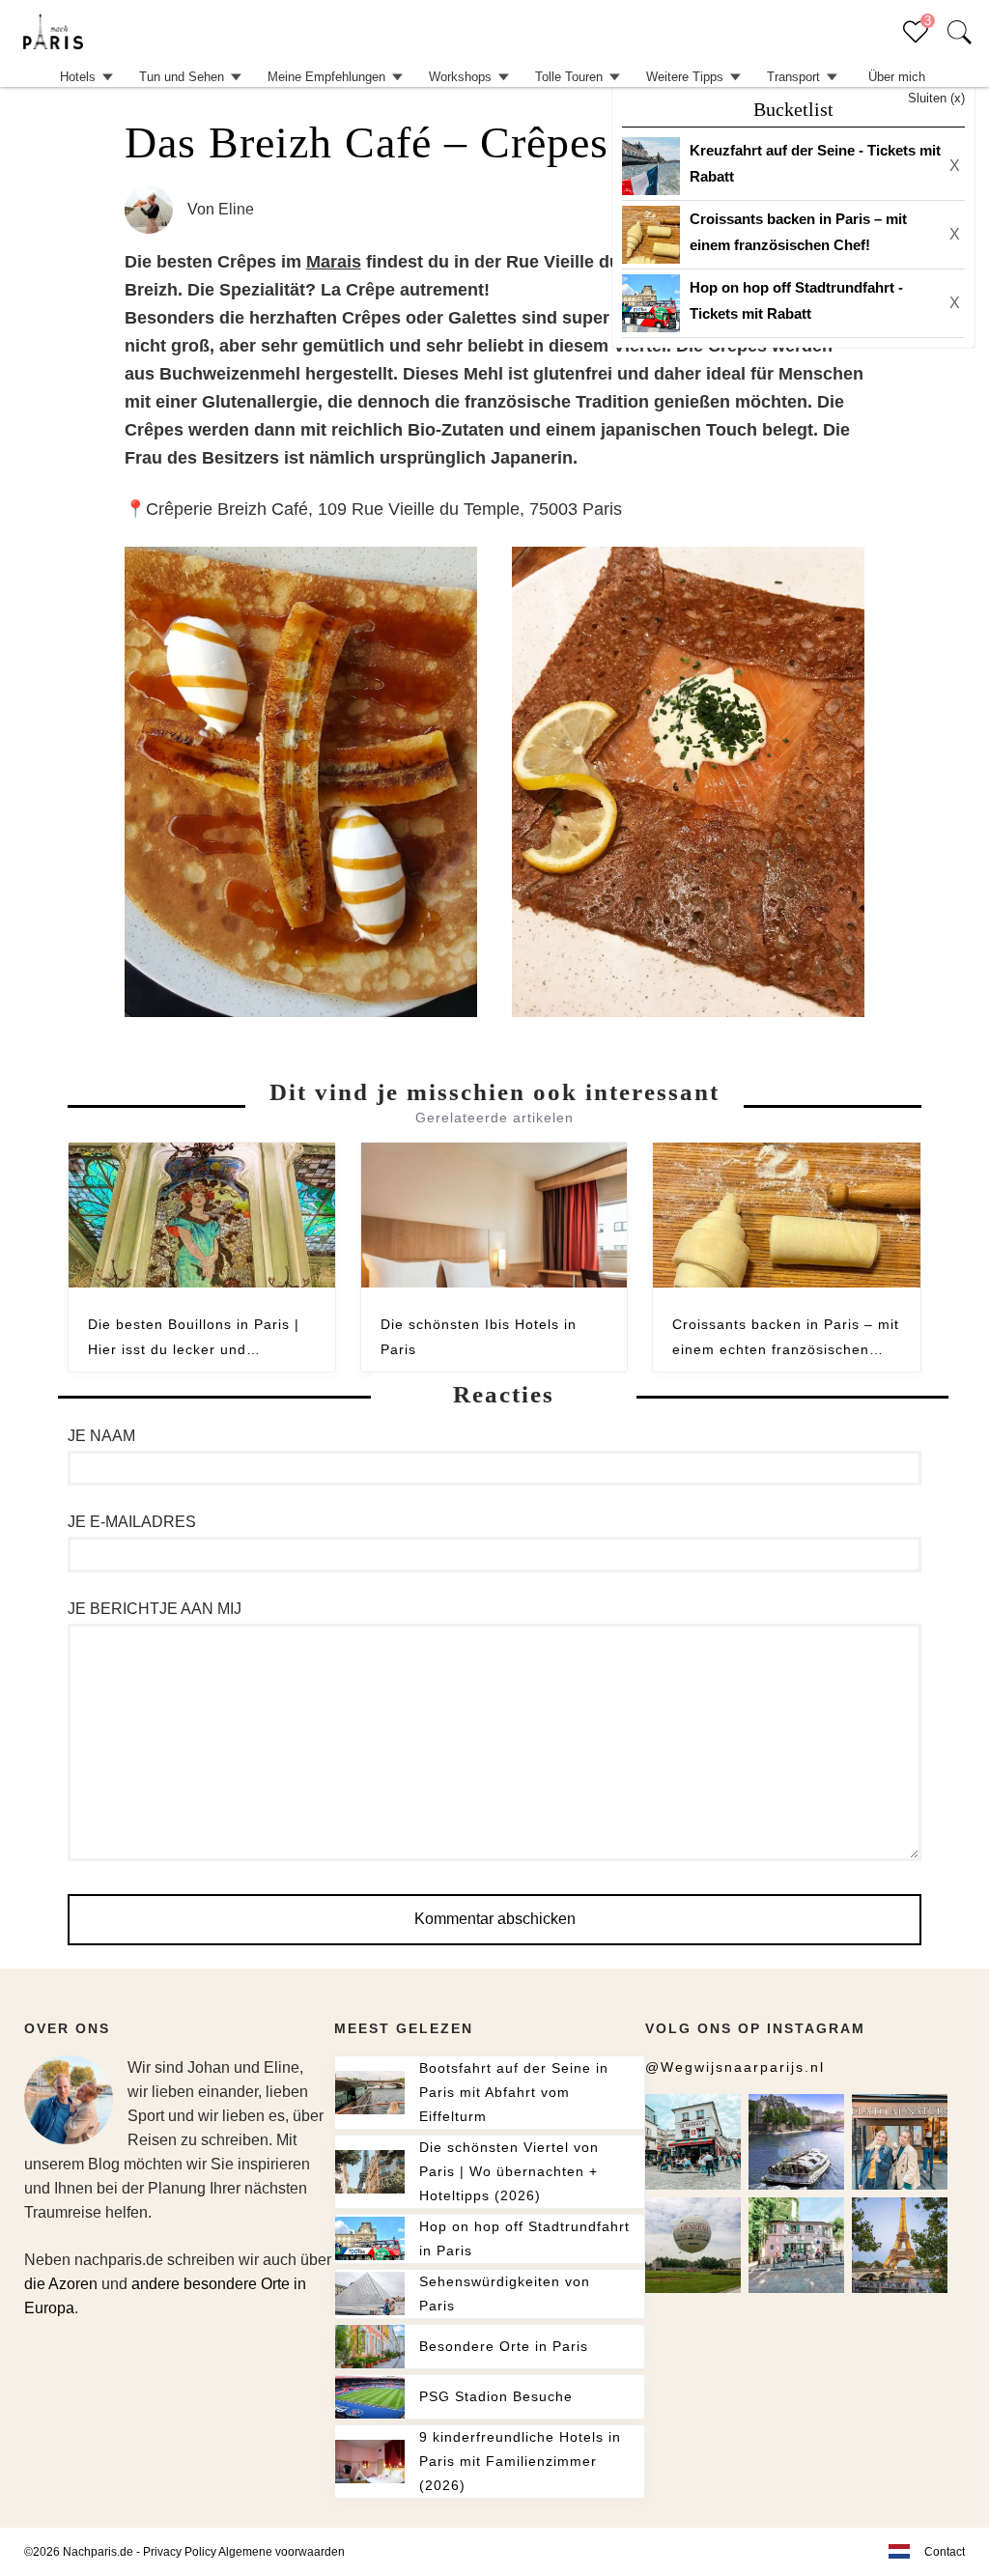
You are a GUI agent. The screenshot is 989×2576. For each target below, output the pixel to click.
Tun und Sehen (182, 77)
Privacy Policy (180, 2552)
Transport (793, 77)
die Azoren (61, 2284)
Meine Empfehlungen (326, 77)
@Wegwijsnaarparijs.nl (735, 2067)
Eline (236, 209)
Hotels (78, 77)
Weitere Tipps (685, 77)
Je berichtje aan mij (155, 1609)
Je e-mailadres (132, 1522)
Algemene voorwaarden (282, 2552)
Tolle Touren (569, 77)
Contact (945, 2552)
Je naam (101, 1436)
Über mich (897, 77)
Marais (334, 262)
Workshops (460, 77)
